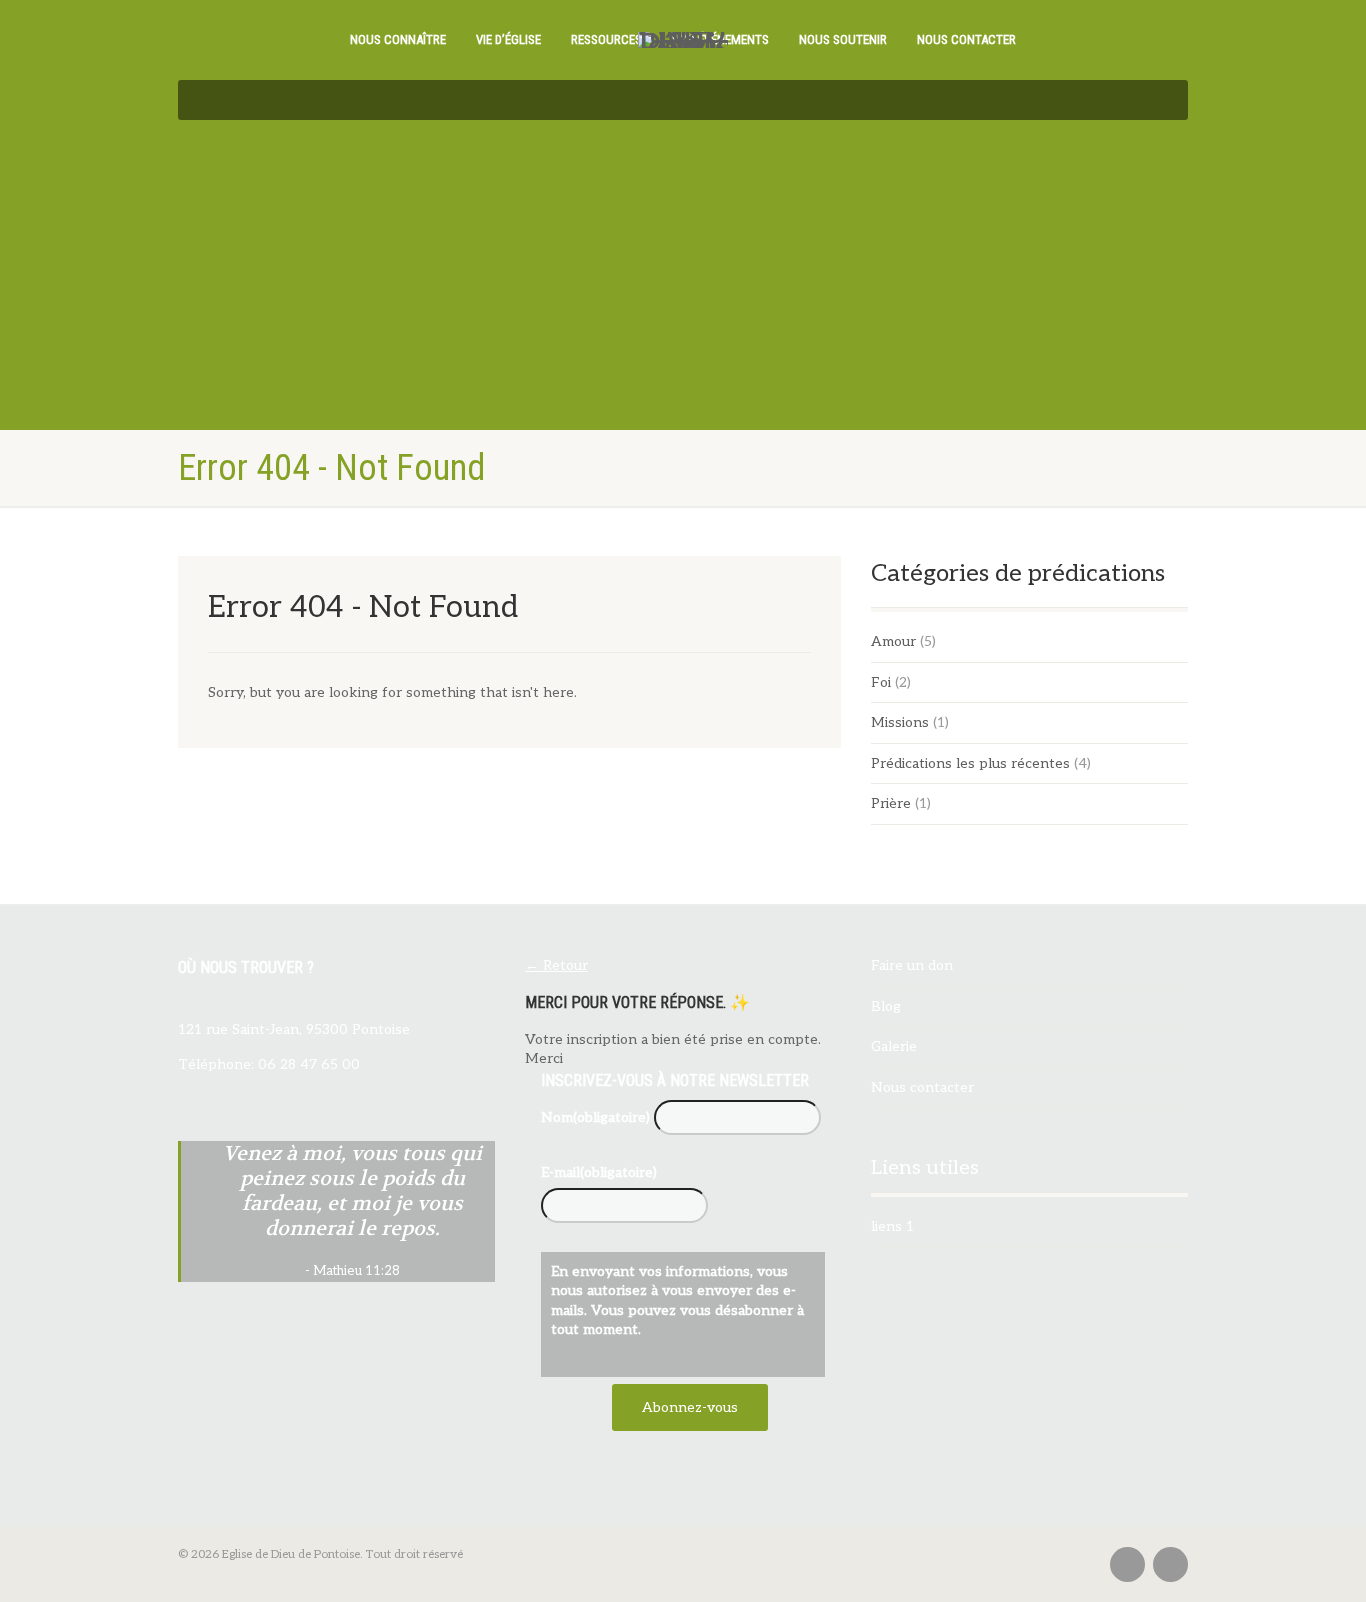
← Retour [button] (556, 965)
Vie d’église (508, 39)
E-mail (599, 1172)
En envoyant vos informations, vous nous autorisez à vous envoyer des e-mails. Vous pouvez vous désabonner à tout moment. (677, 1301)
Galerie (894, 1046)
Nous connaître (398, 39)
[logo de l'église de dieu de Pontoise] (683, 40)
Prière (891, 803)
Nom (595, 1117)
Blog (886, 1006)
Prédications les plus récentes (970, 763)
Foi (881, 682)
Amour (893, 641)
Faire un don (912, 965)
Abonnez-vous (690, 1407)
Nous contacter (966, 39)
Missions (900, 722)
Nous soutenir (843, 39)
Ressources (606, 39)
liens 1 (892, 1226)
